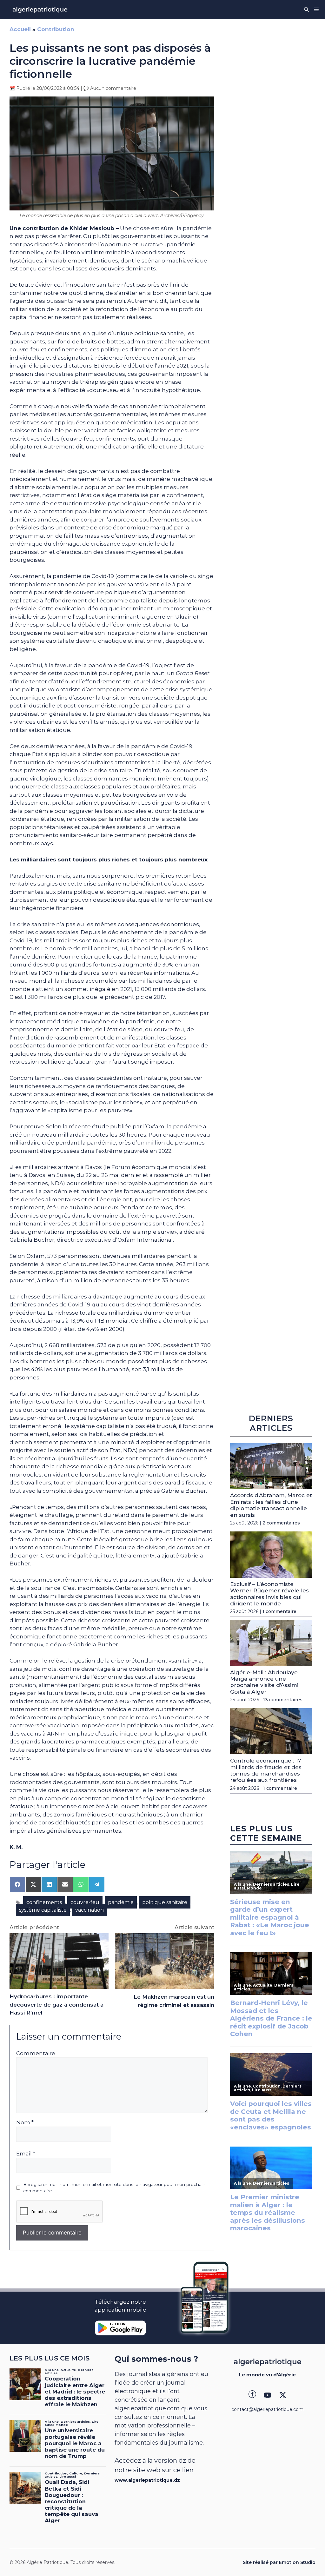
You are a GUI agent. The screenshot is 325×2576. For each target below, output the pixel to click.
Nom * (25, 2122)
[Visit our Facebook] (252, 2395)
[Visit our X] (283, 2395)
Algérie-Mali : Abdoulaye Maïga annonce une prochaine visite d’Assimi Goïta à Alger (264, 1682)
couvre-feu (85, 1902)
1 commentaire (279, 1611)
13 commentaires (283, 1700)
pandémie (121, 1902)
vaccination (90, 1910)
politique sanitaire (165, 1902)
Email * (26, 2154)
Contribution (56, 29)
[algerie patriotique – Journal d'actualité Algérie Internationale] (40, 10)
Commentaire (36, 2053)
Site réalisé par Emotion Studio (279, 2562)
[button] (306, 10)
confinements (44, 1902)
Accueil (20, 29)
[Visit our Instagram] (268, 2395)
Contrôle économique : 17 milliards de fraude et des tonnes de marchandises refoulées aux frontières (266, 1770)
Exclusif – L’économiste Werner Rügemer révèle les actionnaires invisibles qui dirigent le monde (269, 1594)
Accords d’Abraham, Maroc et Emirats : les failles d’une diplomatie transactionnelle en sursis (271, 1505)
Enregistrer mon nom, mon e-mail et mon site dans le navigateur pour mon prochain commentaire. (114, 2188)
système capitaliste (43, 1910)
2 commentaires (281, 1523)
